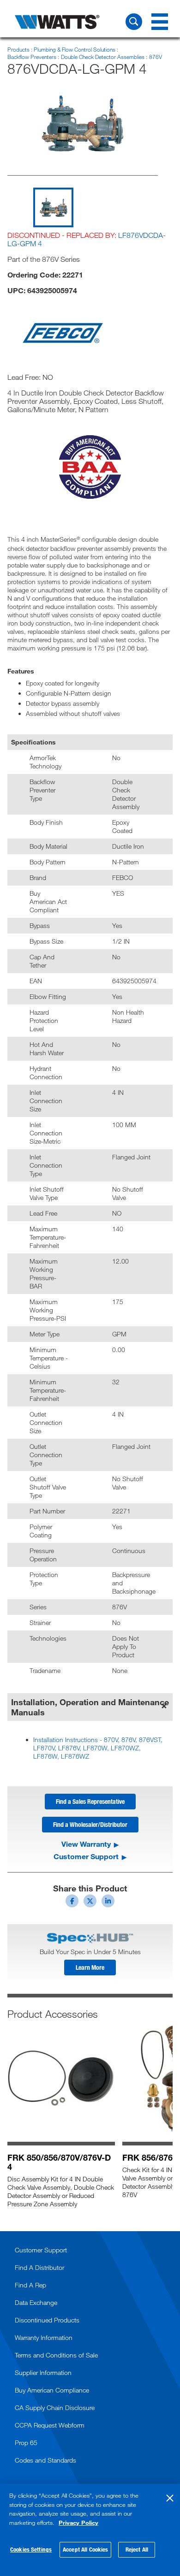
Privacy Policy (78, 2523)
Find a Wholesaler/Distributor (90, 1824)
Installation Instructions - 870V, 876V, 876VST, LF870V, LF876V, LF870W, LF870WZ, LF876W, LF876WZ (98, 1748)
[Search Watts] (134, 22)
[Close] (170, 2498)
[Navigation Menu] (160, 22)
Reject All (137, 2549)
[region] (90, 2530)
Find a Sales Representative (90, 1801)
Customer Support (86, 1856)
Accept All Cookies (85, 2549)
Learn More (90, 1967)
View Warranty (86, 1844)
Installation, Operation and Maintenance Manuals (90, 1707)
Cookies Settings (31, 2549)
